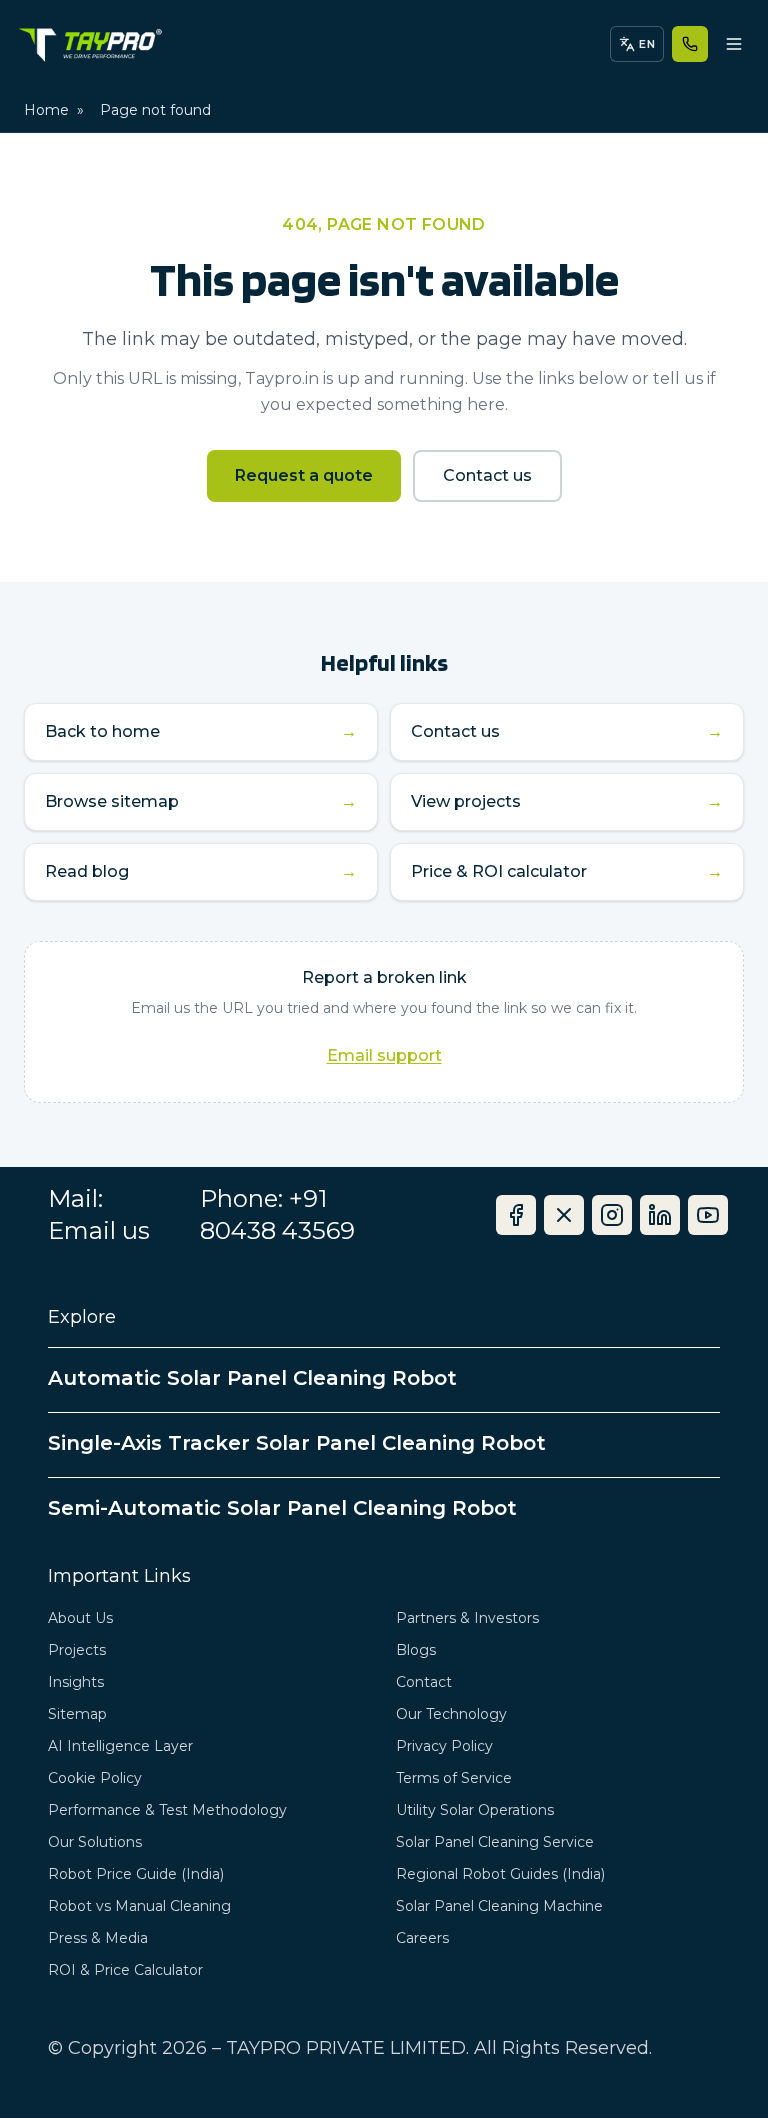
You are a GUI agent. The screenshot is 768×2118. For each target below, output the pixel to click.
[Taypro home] (90, 44)
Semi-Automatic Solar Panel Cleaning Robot (282, 1508)
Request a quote (304, 475)
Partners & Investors (467, 1618)
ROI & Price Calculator (125, 1970)
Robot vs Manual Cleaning (139, 1906)
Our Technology (451, 1714)
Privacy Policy (444, 1746)
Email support (384, 1055)
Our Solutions (95, 1842)
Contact (424, 1682)
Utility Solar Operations (475, 1810)
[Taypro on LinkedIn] (660, 1215)
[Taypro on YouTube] (708, 1215)
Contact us (487, 475)
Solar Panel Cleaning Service (495, 1842)
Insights (76, 1682)
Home (46, 110)
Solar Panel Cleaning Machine (499, 1906)
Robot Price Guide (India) (136, 1874)
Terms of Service (454, 1778)
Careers (422, 1938)
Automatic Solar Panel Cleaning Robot (252, 1378)
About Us (80, 1618)
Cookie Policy (95, 1778)
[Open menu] (734, 44)
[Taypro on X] (564, 1215)
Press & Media (98, 1938)
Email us (99, 1230)
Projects (77, 1650)
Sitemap (77, 1714)
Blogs (416, 1650)
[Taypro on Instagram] (612, 1215)
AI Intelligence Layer (120, 1746)
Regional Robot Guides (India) (500, 1874)
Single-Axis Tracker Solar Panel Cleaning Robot (297, 1443)
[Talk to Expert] (690, 44)
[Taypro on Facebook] (516, 1215)
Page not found (155, 110)
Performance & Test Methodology (167, 1810)
